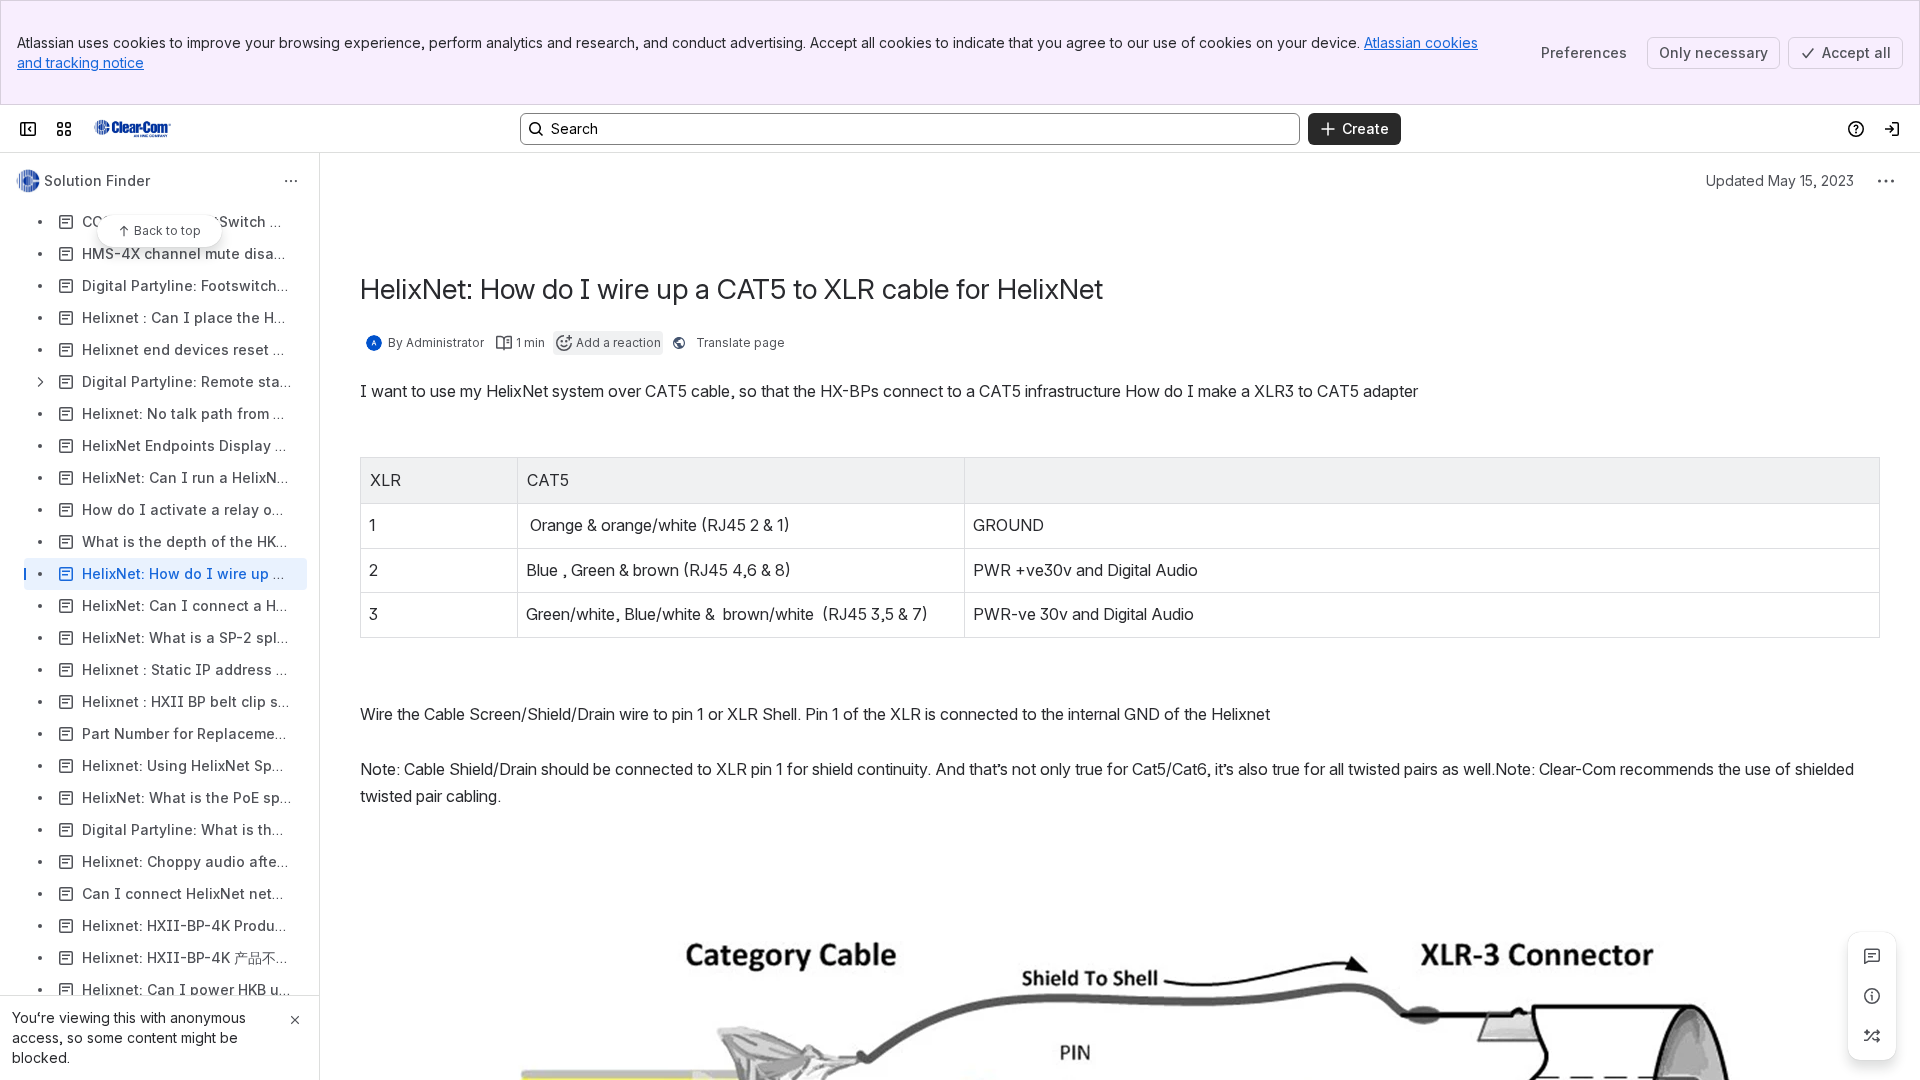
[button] (497, 478)
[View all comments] (1872, 956)
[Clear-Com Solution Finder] (132, 129)
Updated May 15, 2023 (1780, 180)
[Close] (295, 1020)
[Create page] (1872, 1036)
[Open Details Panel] (1872, 996)
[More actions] (291, 181)
